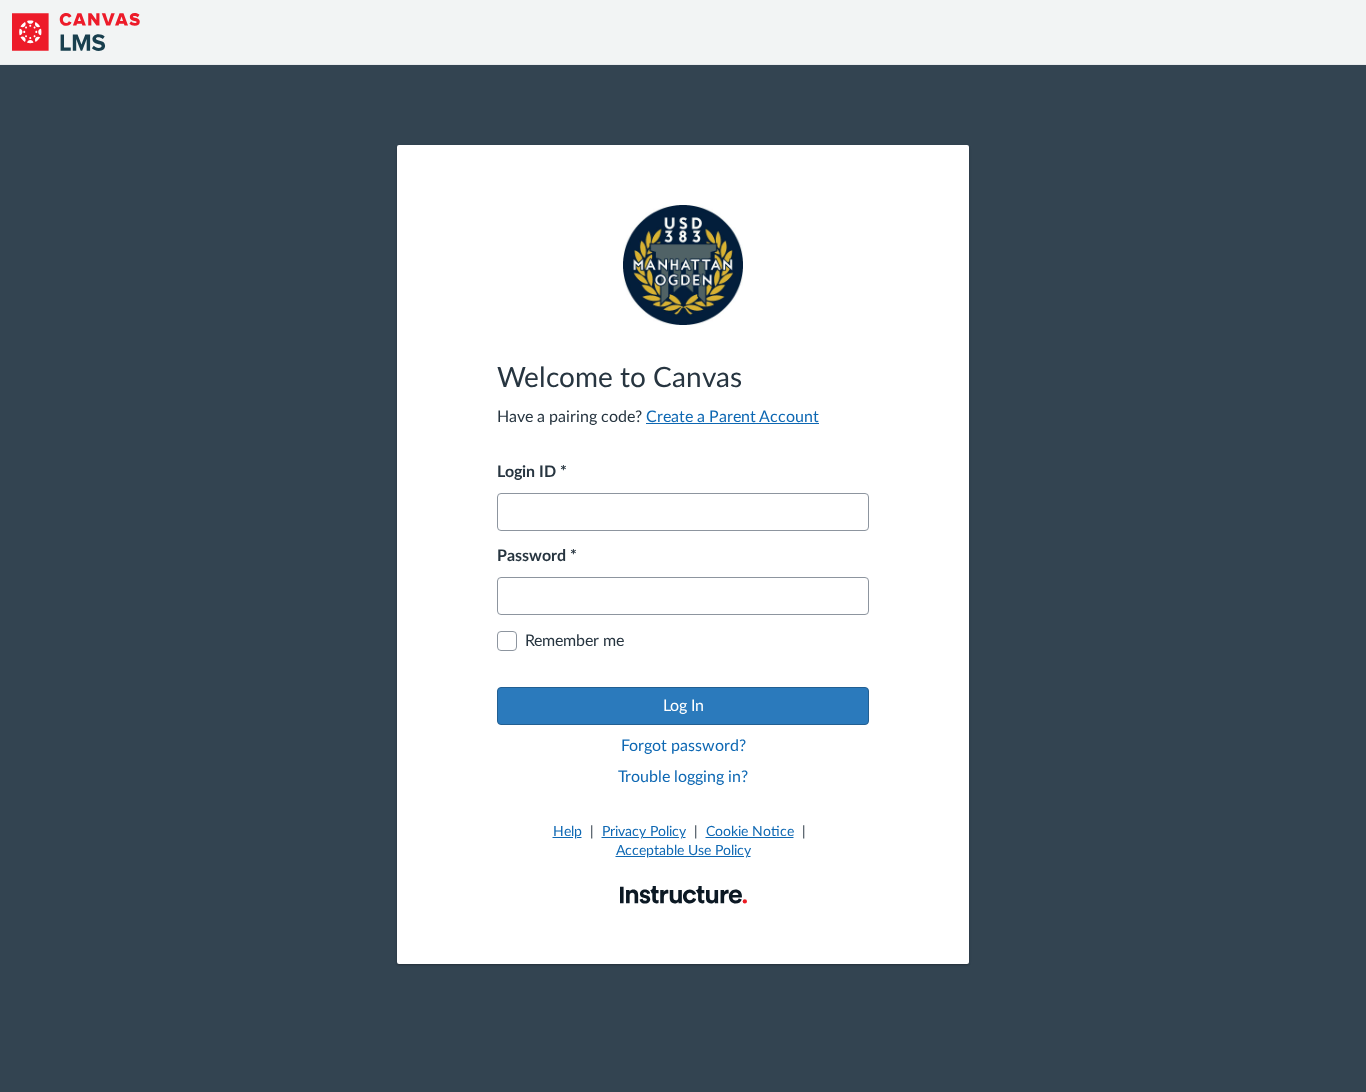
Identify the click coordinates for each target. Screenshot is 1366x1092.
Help (567, 832)
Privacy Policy (644, 832)
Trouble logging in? (683, 777)
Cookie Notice (750, 832)
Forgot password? (683, 746)
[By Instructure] (683, 894)
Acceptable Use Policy (683, 851)
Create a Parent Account (732, 417)
